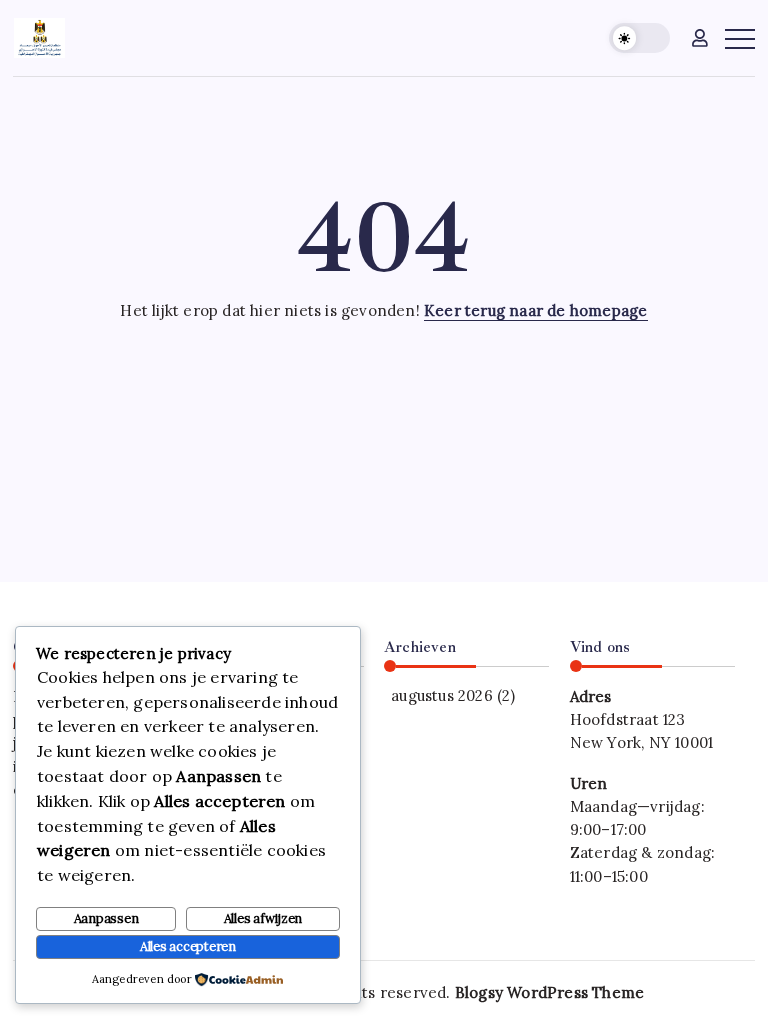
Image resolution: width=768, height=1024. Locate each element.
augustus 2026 (442, 695)
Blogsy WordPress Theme (549, 992)
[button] (639, 38)
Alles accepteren (188, 946)
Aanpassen (106, 918)
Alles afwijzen (263, 918)
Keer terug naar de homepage (535, 310)
